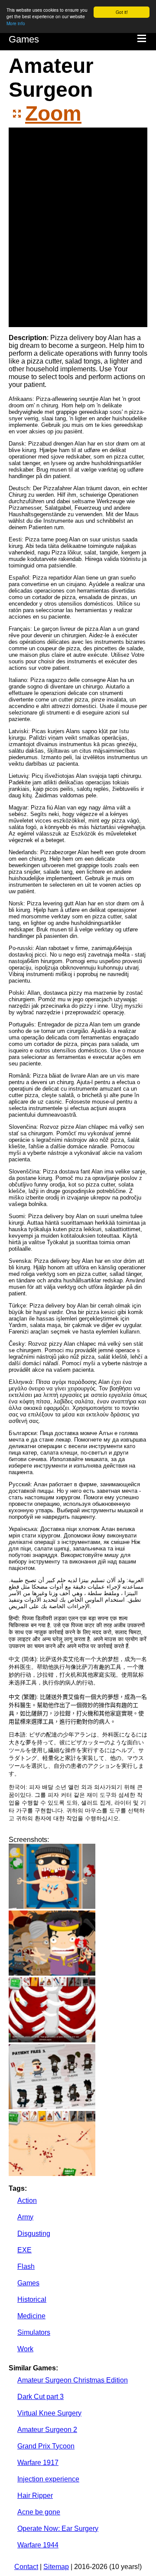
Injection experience (48, 2479)
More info (16, 23)
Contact (26, 2567)
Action (27, 2201)
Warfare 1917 (38, 2463)
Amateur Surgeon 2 (47, 2430)
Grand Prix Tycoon (46, 2446)
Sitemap (56, 2567)
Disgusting (34, 2234)
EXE (24, 2250)
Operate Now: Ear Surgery (58, 2528)
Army (25, 2217)
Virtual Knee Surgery (49, 2413)
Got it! (122, 12)
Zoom (53, 113)
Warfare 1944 (38, 2545)
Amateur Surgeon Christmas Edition (73, 2380)
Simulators (34, 2332)
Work (25, 2349)
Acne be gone (39, 2512)
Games (24, 39)
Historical (32, 2299)
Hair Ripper (35, 2496)
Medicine (31, 2316)
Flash (26, 2266)
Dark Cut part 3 (41, 2397)
